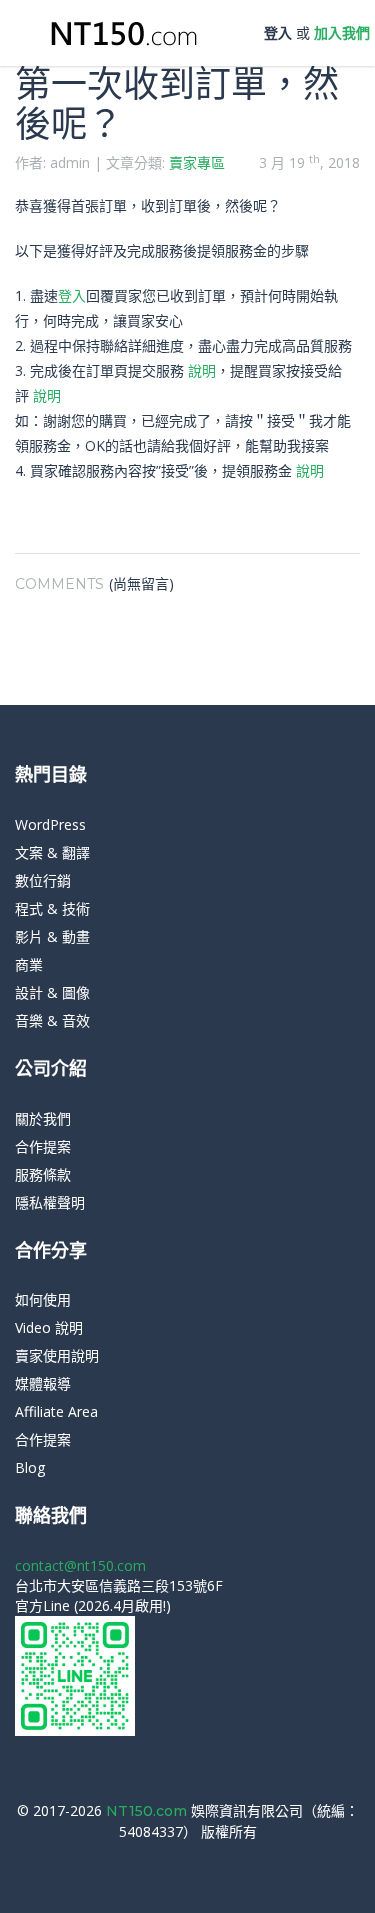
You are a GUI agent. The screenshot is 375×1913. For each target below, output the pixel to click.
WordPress (50, 824)
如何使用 (43, 1299)
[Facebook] (180, 1862)
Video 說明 (49, 1327)
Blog (30, 1467)
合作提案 (43, 1146)
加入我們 (342, 32)
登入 (278, 32)
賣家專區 (197, 162)
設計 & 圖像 (52, 992)
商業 (29, 964)
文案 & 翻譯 (52, 852)
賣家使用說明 (57, 1355)
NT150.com (148, 1811)
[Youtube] (210, 1862)
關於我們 (43, 1118)
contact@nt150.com (80, 1565)
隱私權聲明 (50, 1202)
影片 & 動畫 (52, 936)
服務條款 (43, 1174)
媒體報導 (43, 1383)
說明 (202, 370)
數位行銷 (43, 880)
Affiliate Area (56, 1411)
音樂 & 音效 (52, 1020)
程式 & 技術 (52, 908)
